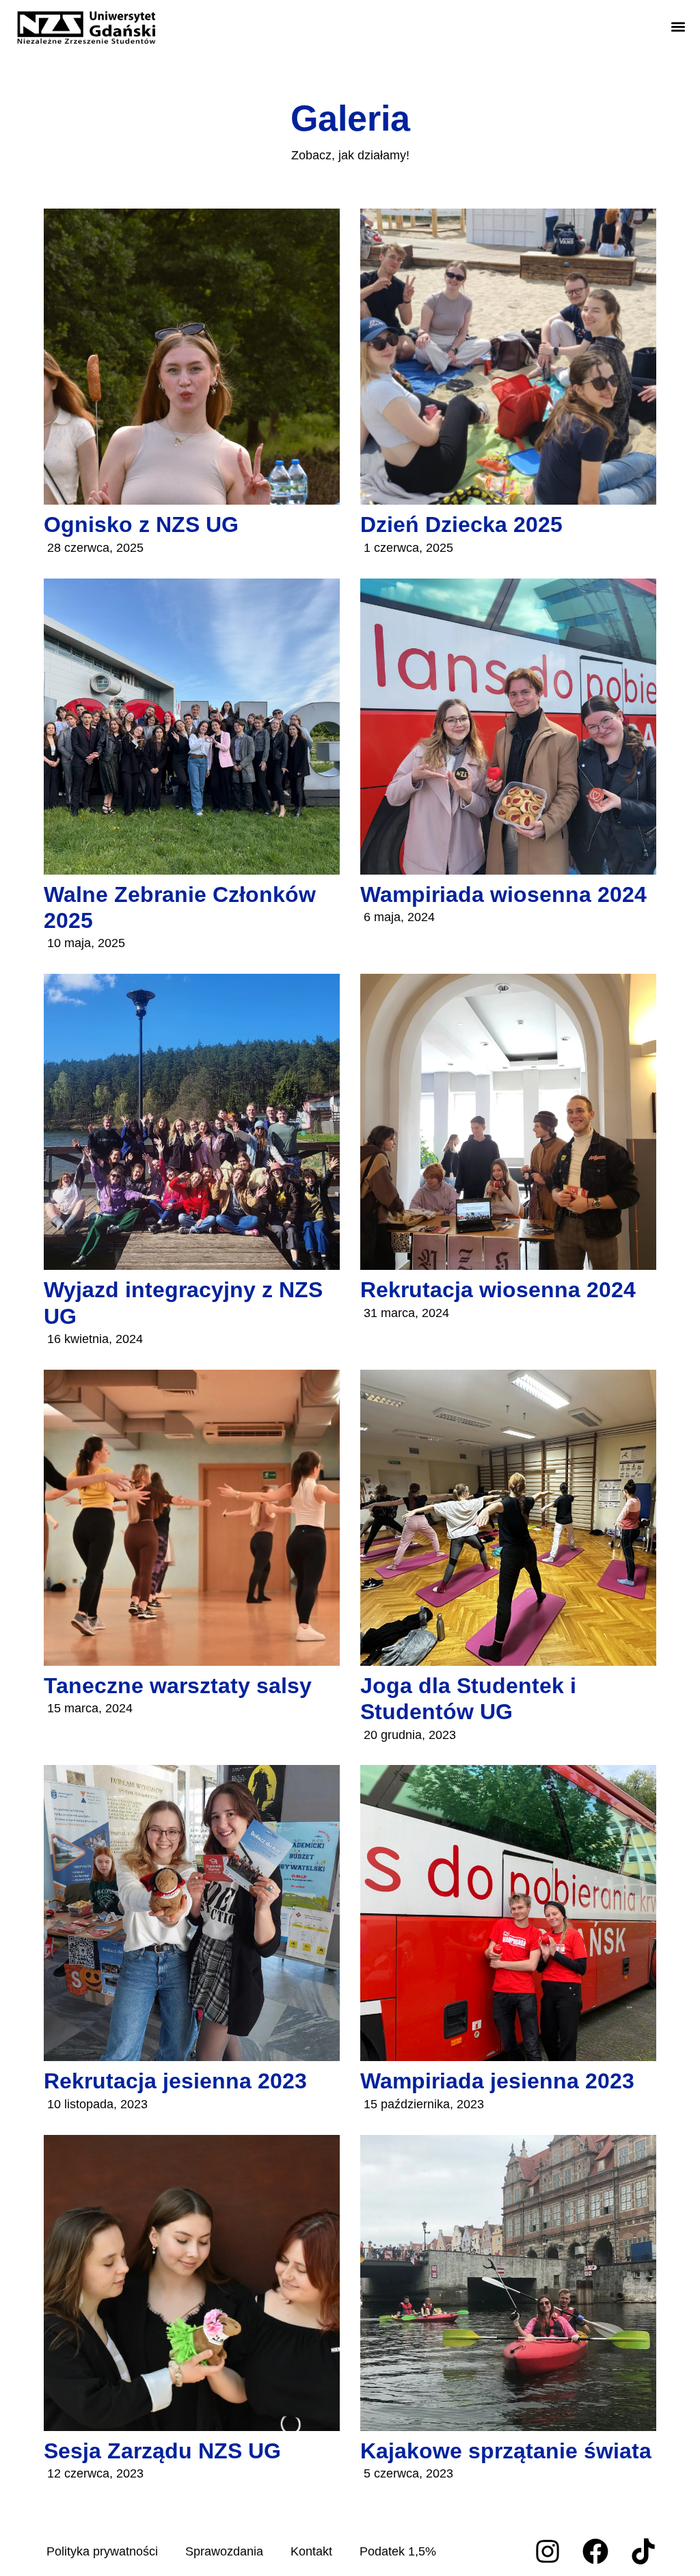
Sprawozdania (224, 2551)
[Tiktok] (643, 2551)
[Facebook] (595, 2551)
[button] (678, 27)
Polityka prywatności (102, 2551)
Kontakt (311, 2551)
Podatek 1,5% (398, 2551)
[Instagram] (548, 2551)
